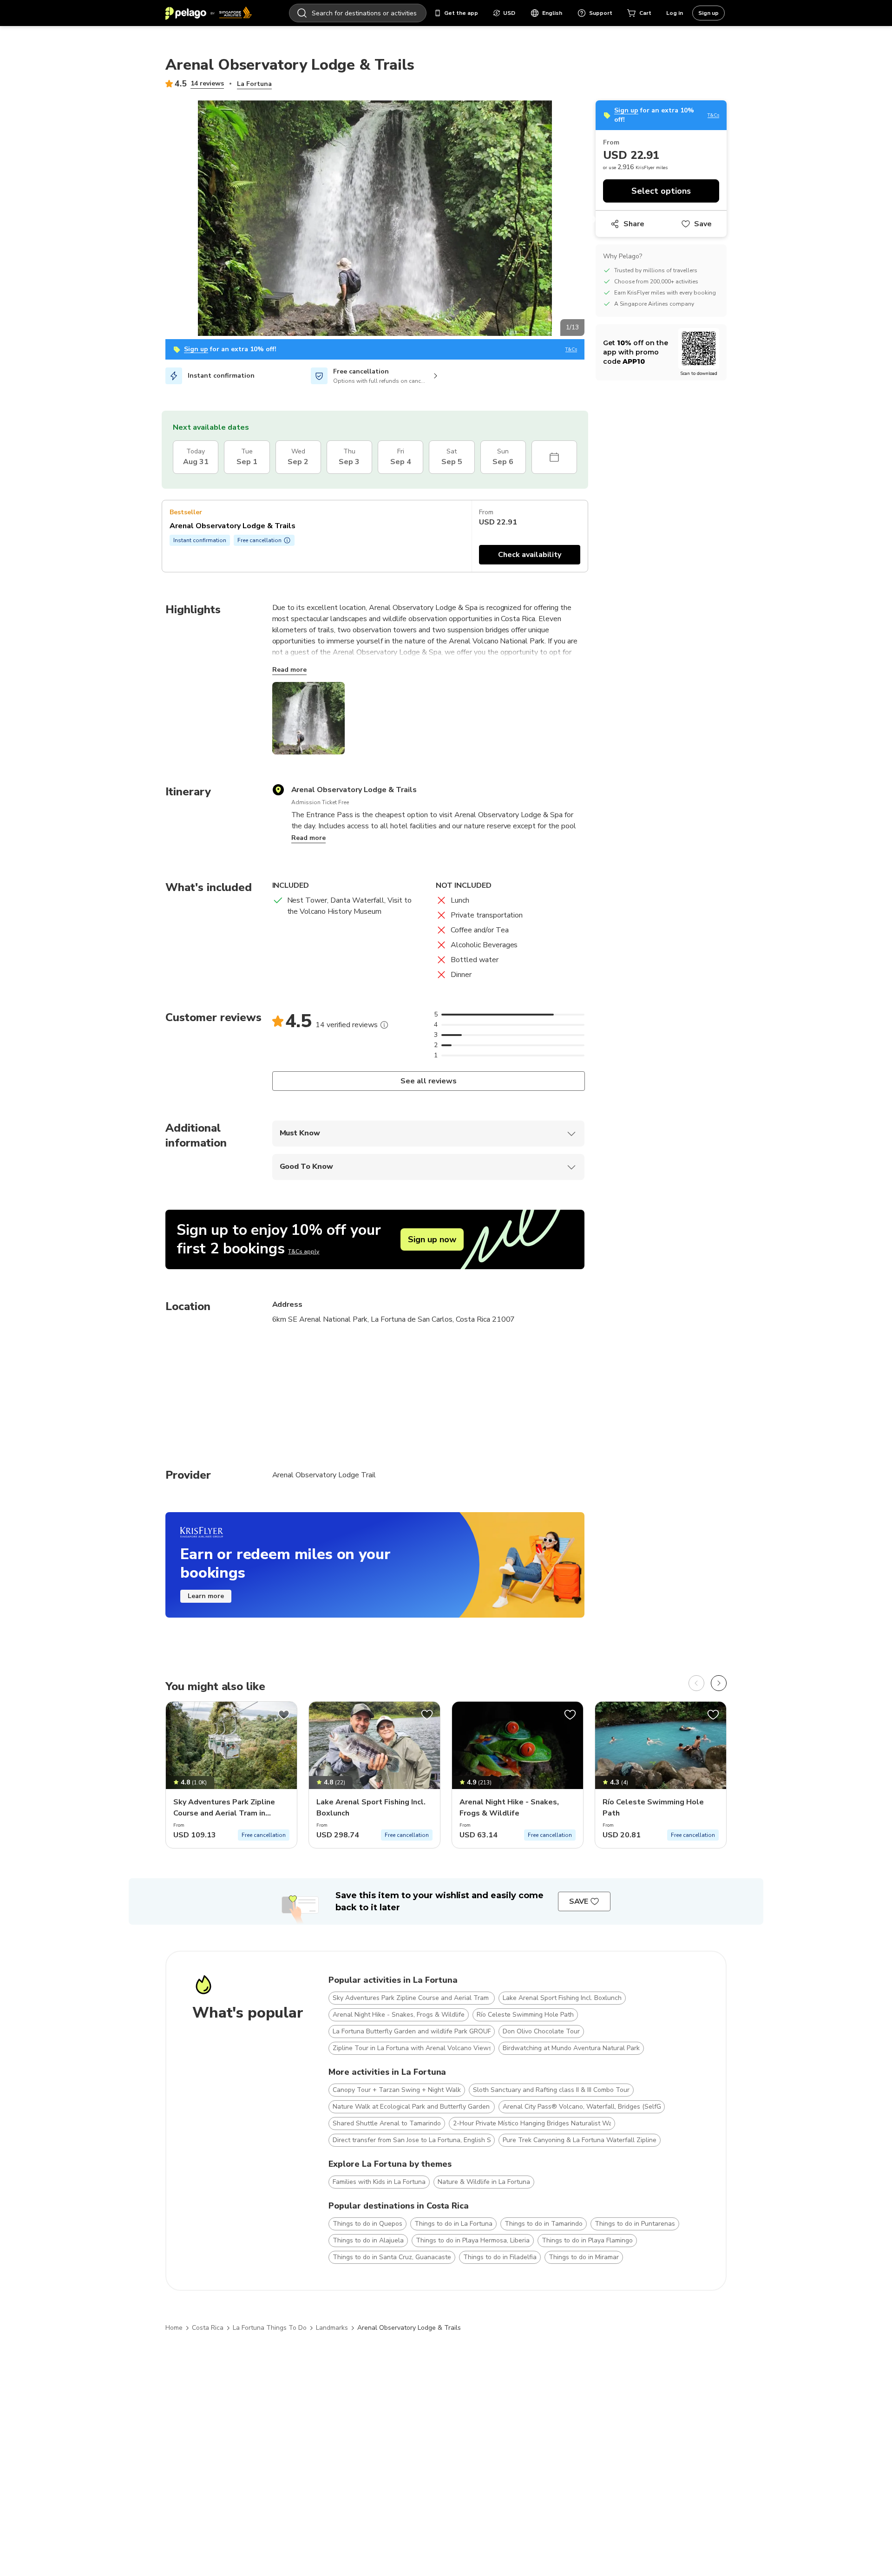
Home (174, 2328)
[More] (384, 1025)
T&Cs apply (304, 1252)
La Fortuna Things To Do (270, 2328)
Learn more (206, 1596)
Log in (675, 13)
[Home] (209, 13)
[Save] (284, 1715)
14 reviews (207, 83)
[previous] (696, 1683)
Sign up (708, 13)
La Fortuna (254, 84)
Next (591, 220)
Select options (661, 191)
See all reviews (428, 1081)
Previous (158, 220)
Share (634, 224)
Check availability (530, 555)
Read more (289, 670)
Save (703, 224)
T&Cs (571, 350)
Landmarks (332, 2328)
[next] (719, 1683)
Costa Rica (208, 2328)
